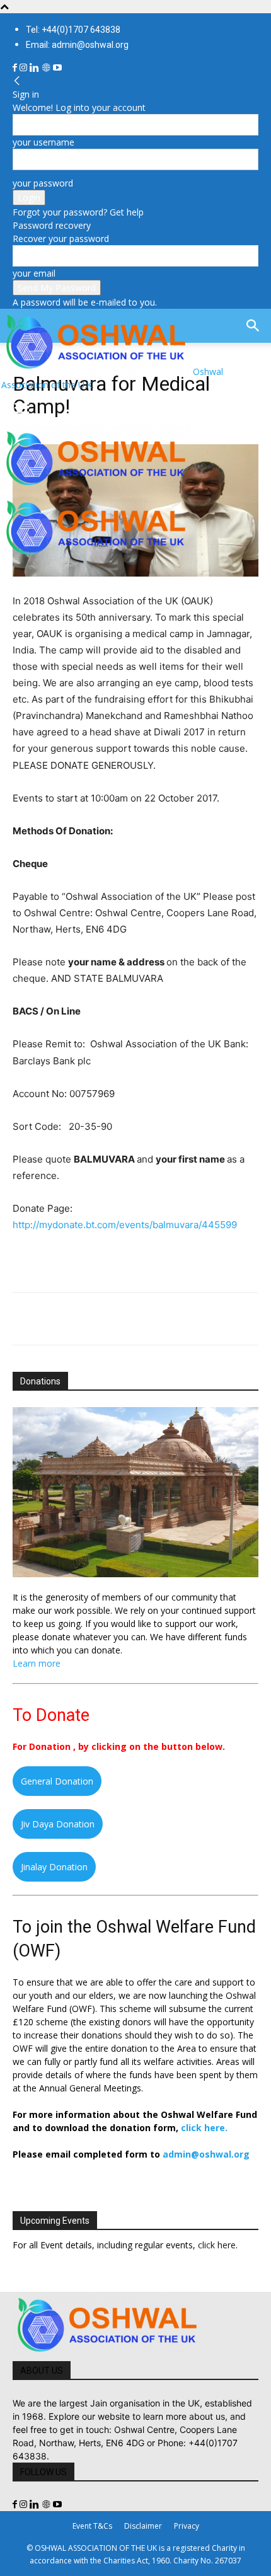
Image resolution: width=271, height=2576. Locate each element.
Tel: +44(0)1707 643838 (73, 30)
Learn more (37, 1663)
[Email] (141, 1319)
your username (43, 142)
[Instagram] (25, 68)
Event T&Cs (92, 2526)
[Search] (253, 326)
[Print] (170, 1319)
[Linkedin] (36, 68)
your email (34, 273)
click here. (204, 2128)
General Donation (57, 1781)
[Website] (47, 68)
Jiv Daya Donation (58, 1824)
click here (217, 2245)
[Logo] (96, 488)
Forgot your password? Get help (78, 212)
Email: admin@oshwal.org (77, 45)
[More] (200, 1319)
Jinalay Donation (54, 1867)
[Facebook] (16, 68)
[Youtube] (57, 68)
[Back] (17, 81)
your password (43, 183)
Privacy (187, 2526)
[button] (21, 408)
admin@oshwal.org (206, 2154)
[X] (54, 1319)
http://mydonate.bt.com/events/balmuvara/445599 (125, 1225)
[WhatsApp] (112, 1319)
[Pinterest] (83, 1319)
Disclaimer (143, 2526)
